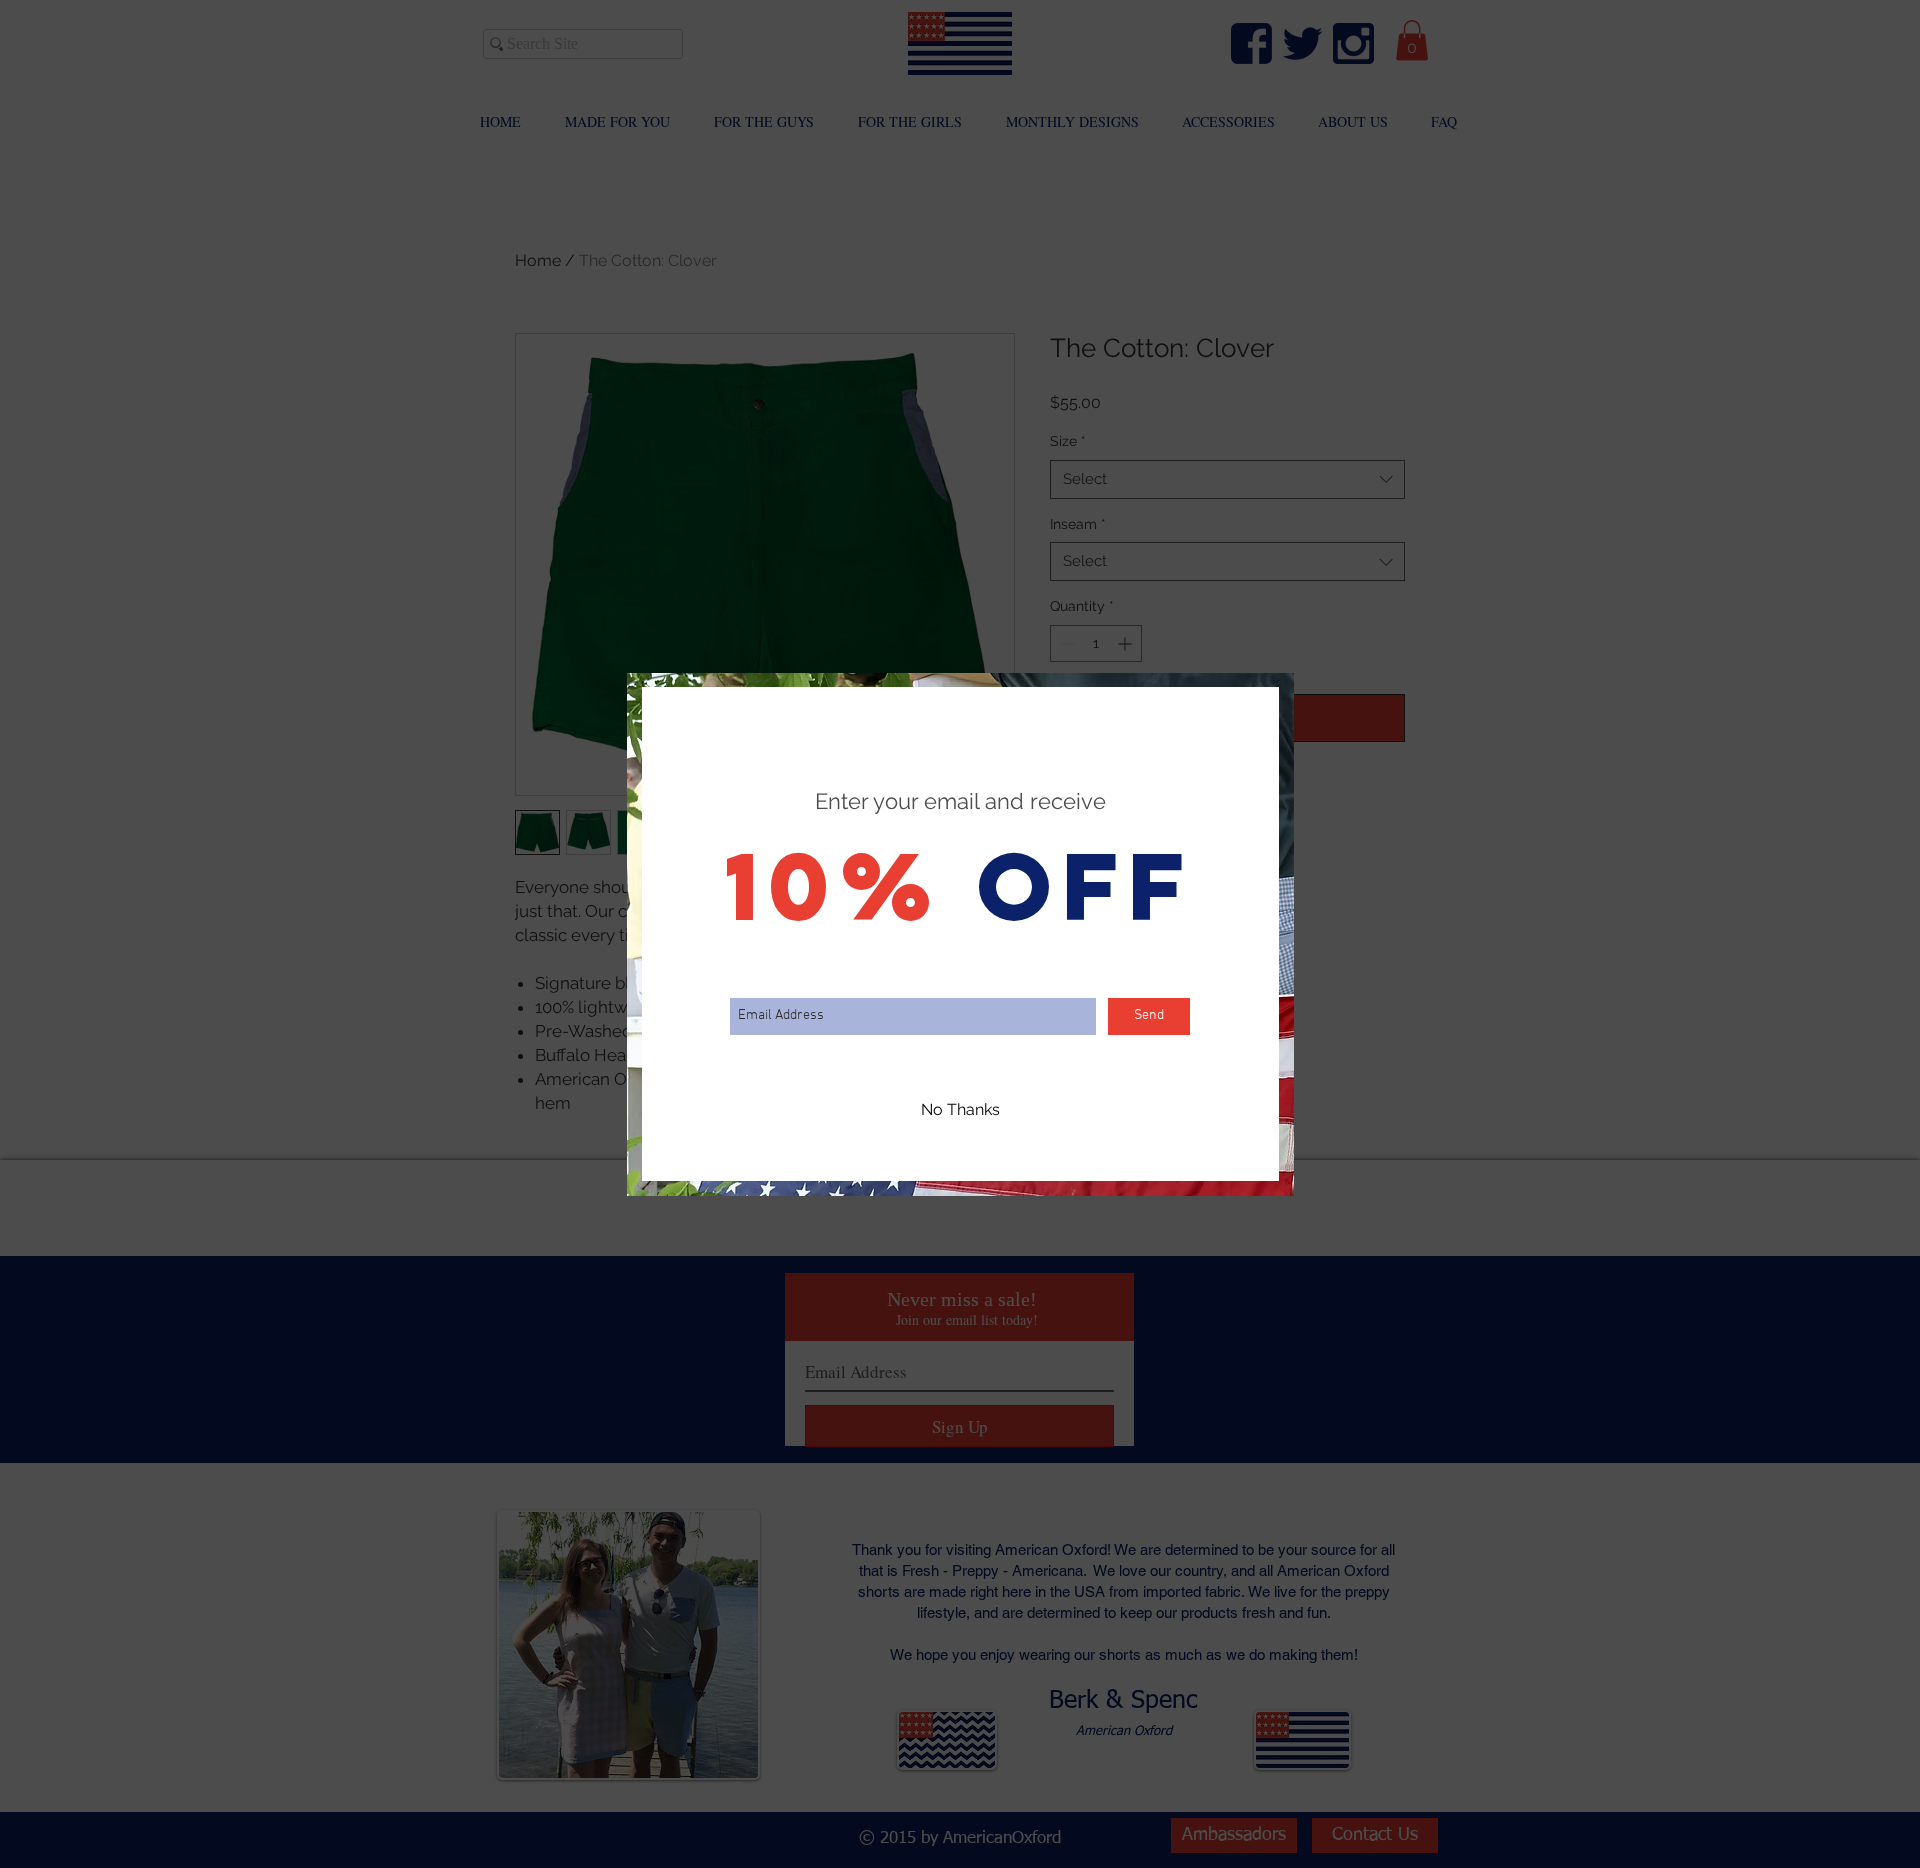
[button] (960, 1111)
